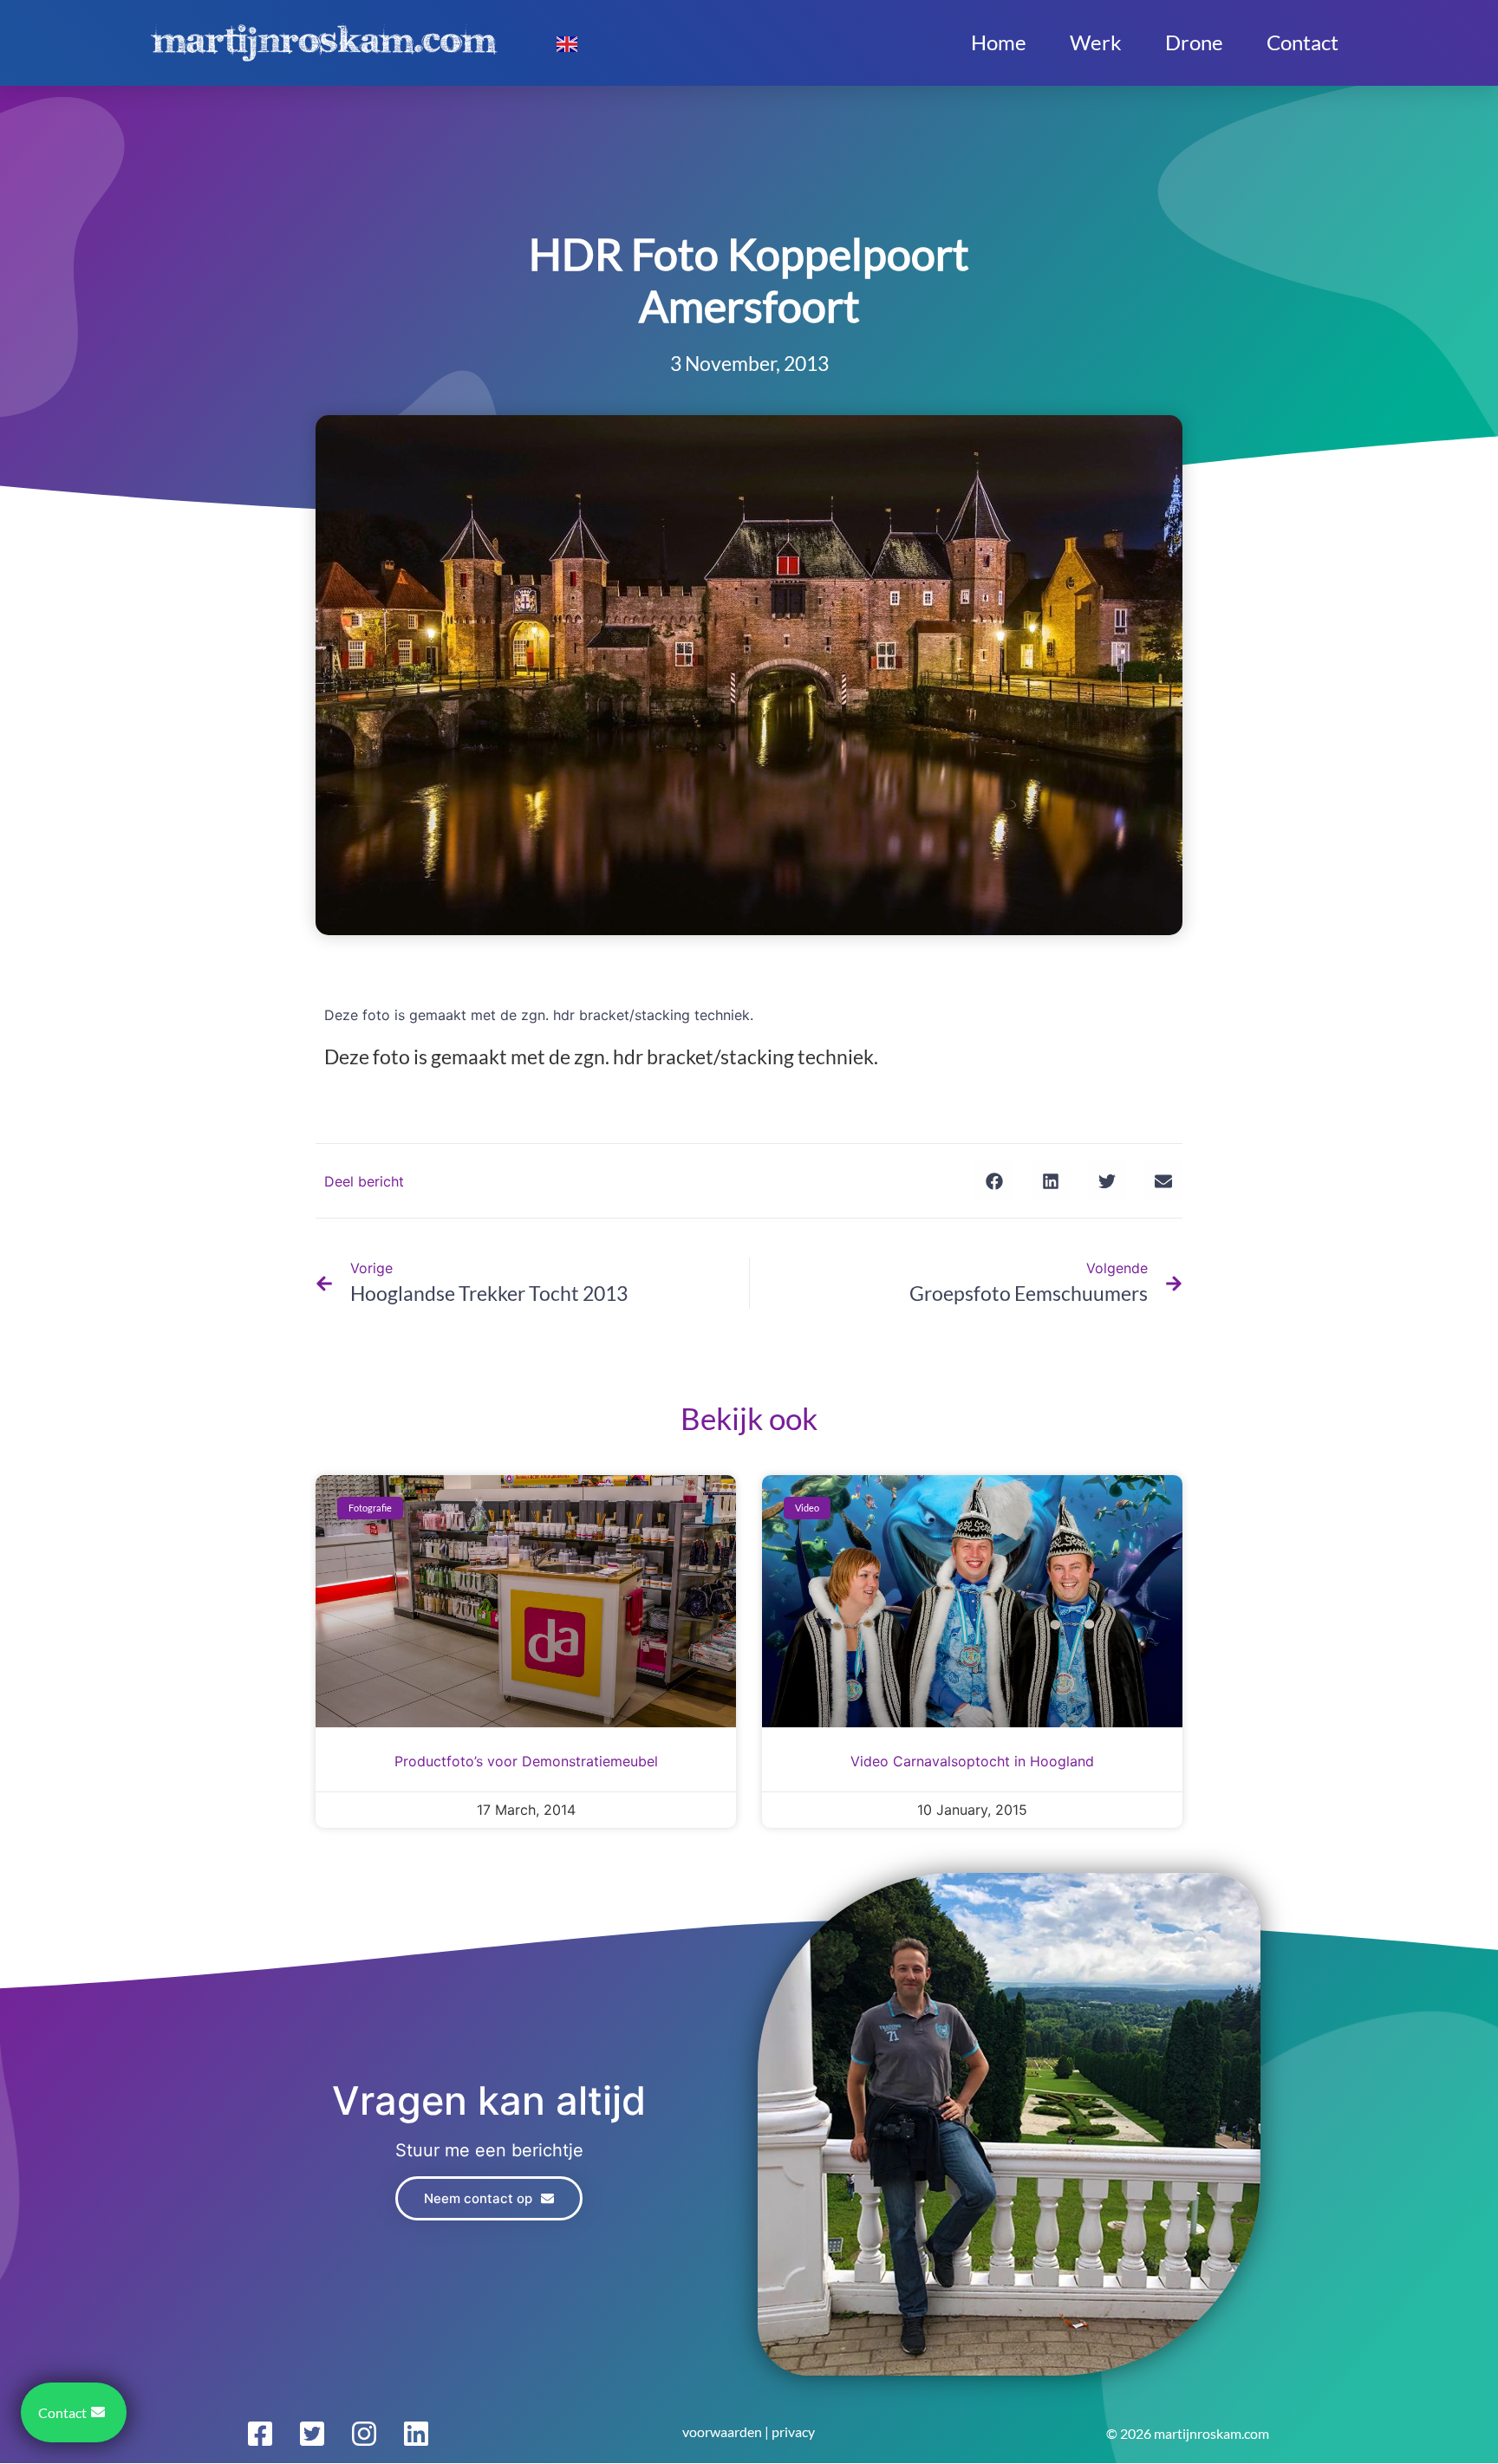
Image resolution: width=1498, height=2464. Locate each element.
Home (999, 42)
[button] (994, 1181)
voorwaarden (722, 2431)
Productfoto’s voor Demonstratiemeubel (526, 1761)
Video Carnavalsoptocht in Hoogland (972, 1761)
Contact (1303, 42)
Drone (1194, 42)
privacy (793, 2431)
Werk (1096, 42)
